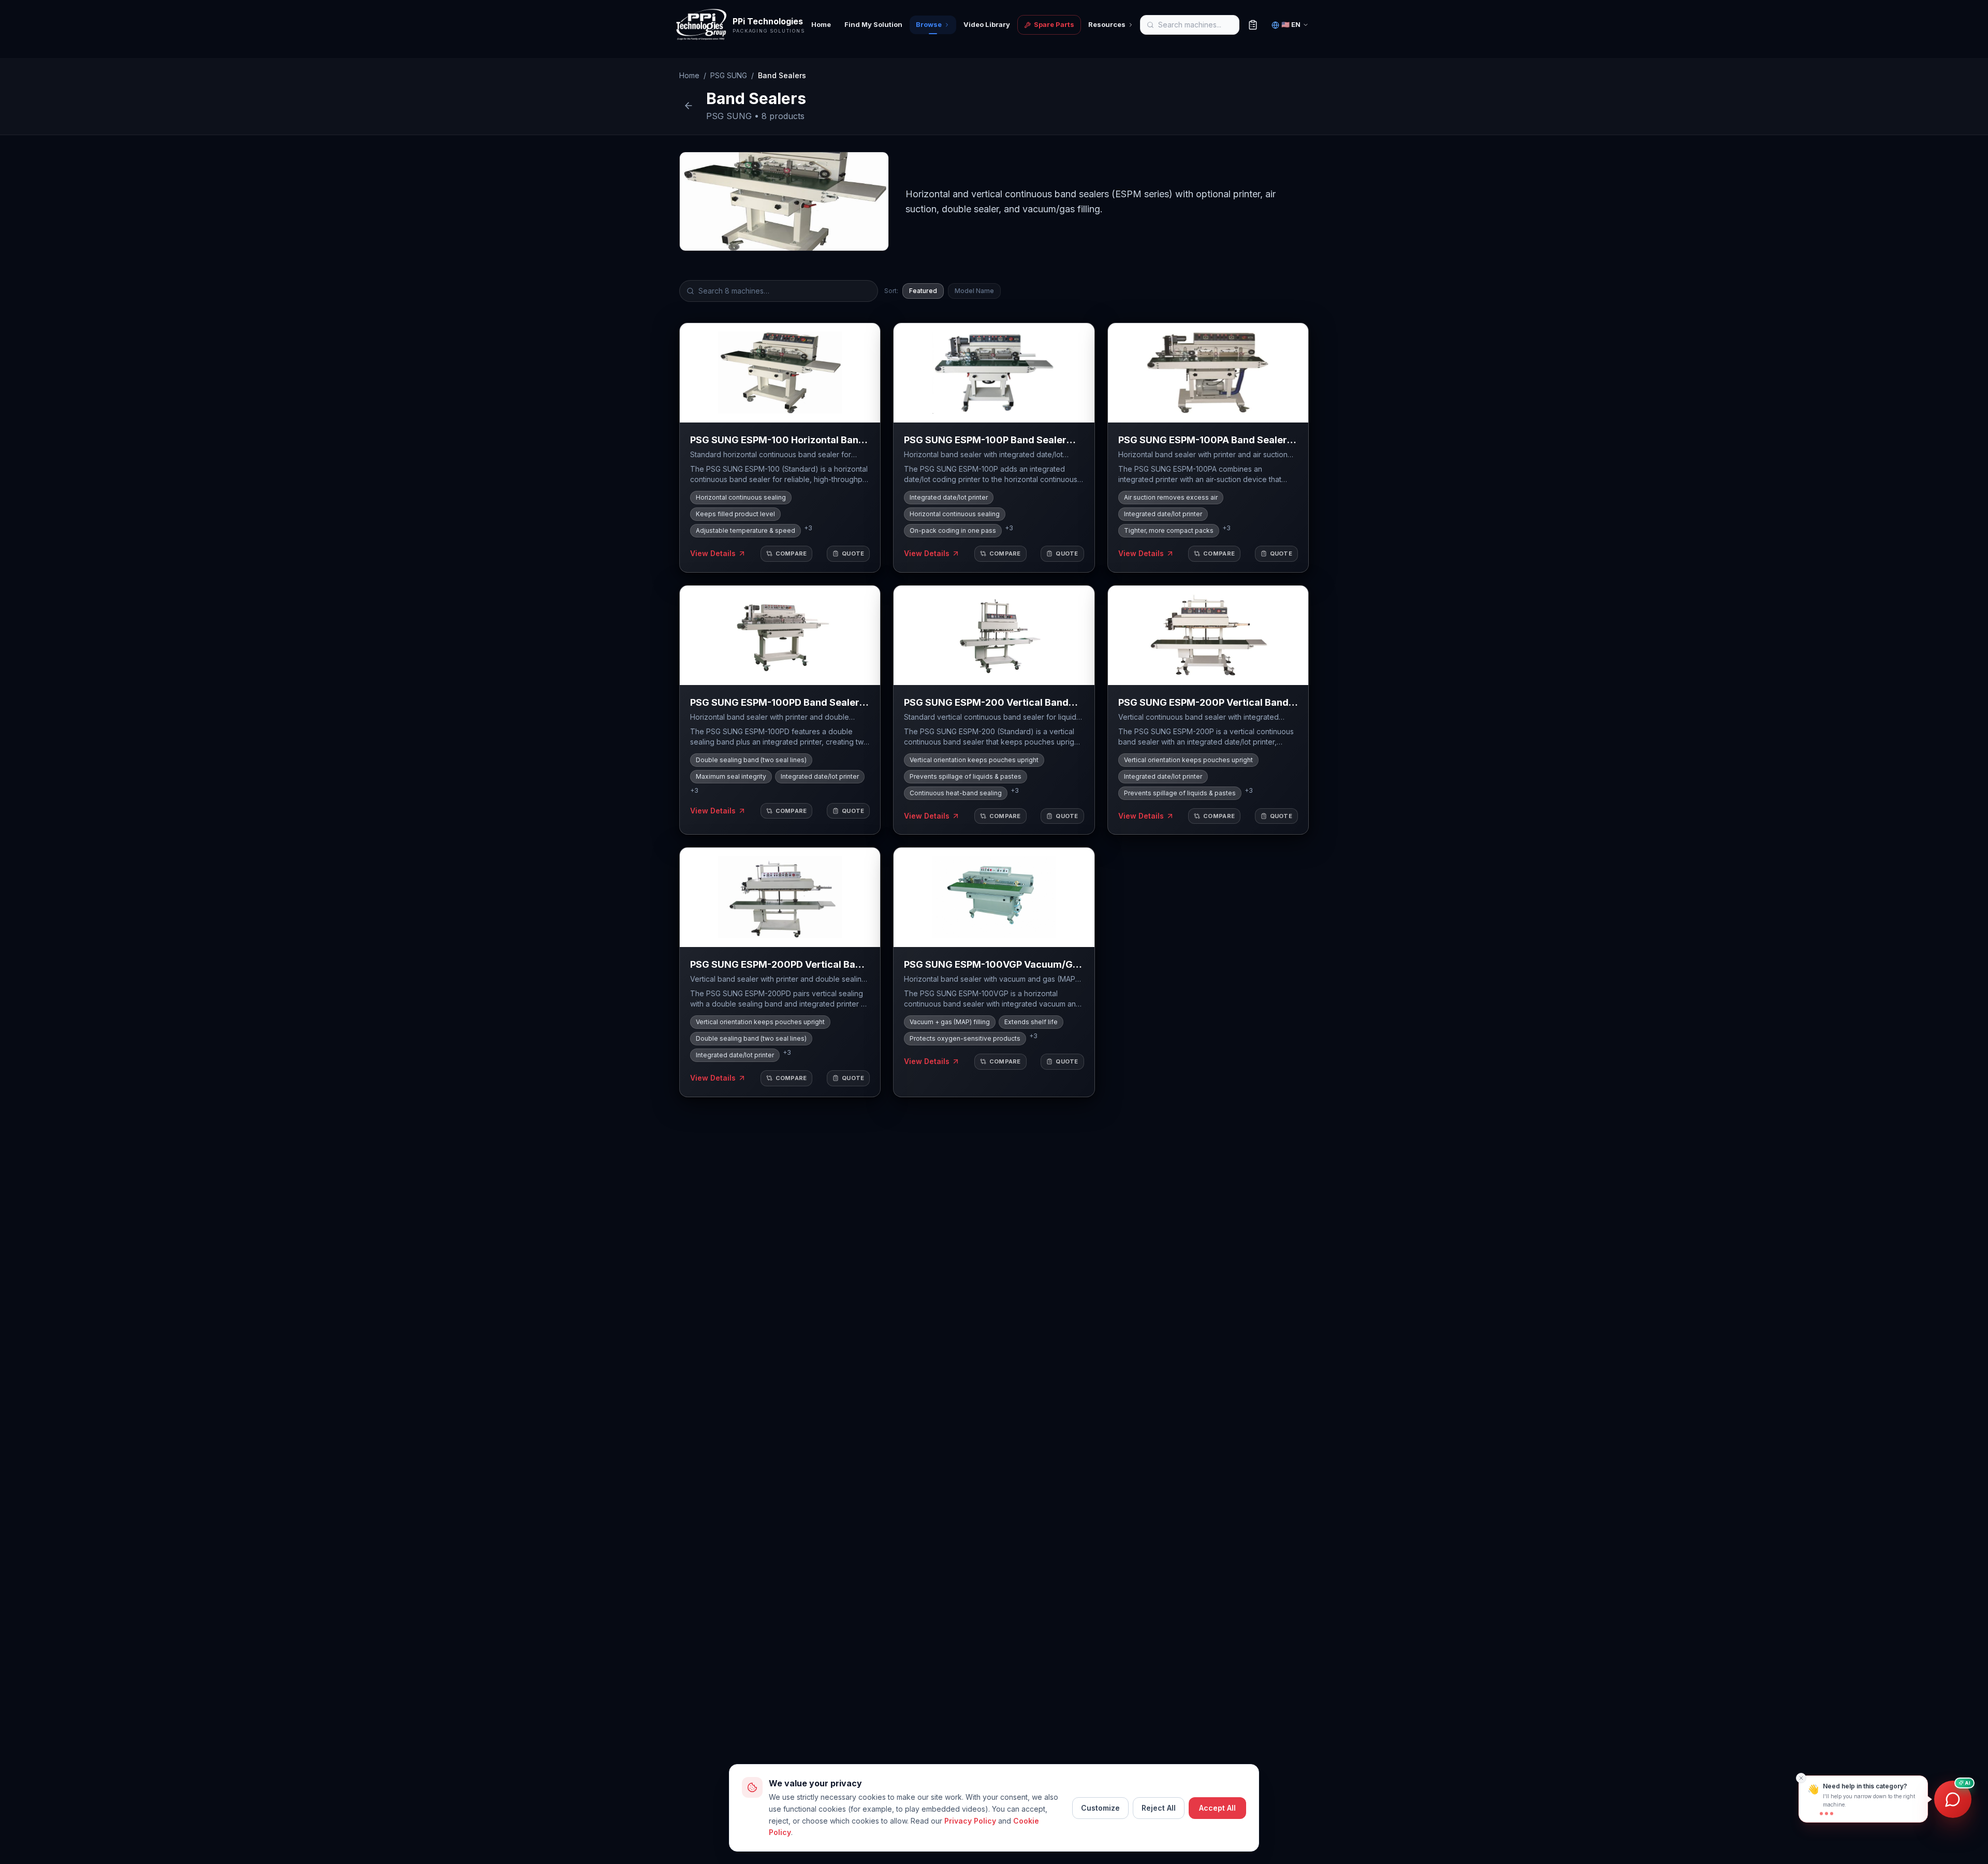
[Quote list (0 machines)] (1253, 25)
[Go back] (689, 106)
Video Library (987, 24)
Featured (923, 291)
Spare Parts (1054, 24)
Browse (929, 24)
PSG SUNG (729, 75)
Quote (853, 554)
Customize (1100, 1808)
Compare (791, 554)
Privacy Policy (970, 1821)
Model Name (974, 291)
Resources (1107, 24)
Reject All (1159, 1808)
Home (821, 24)
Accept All (1217, 1808)
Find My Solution (873, 24)
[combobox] (1215, 25)
